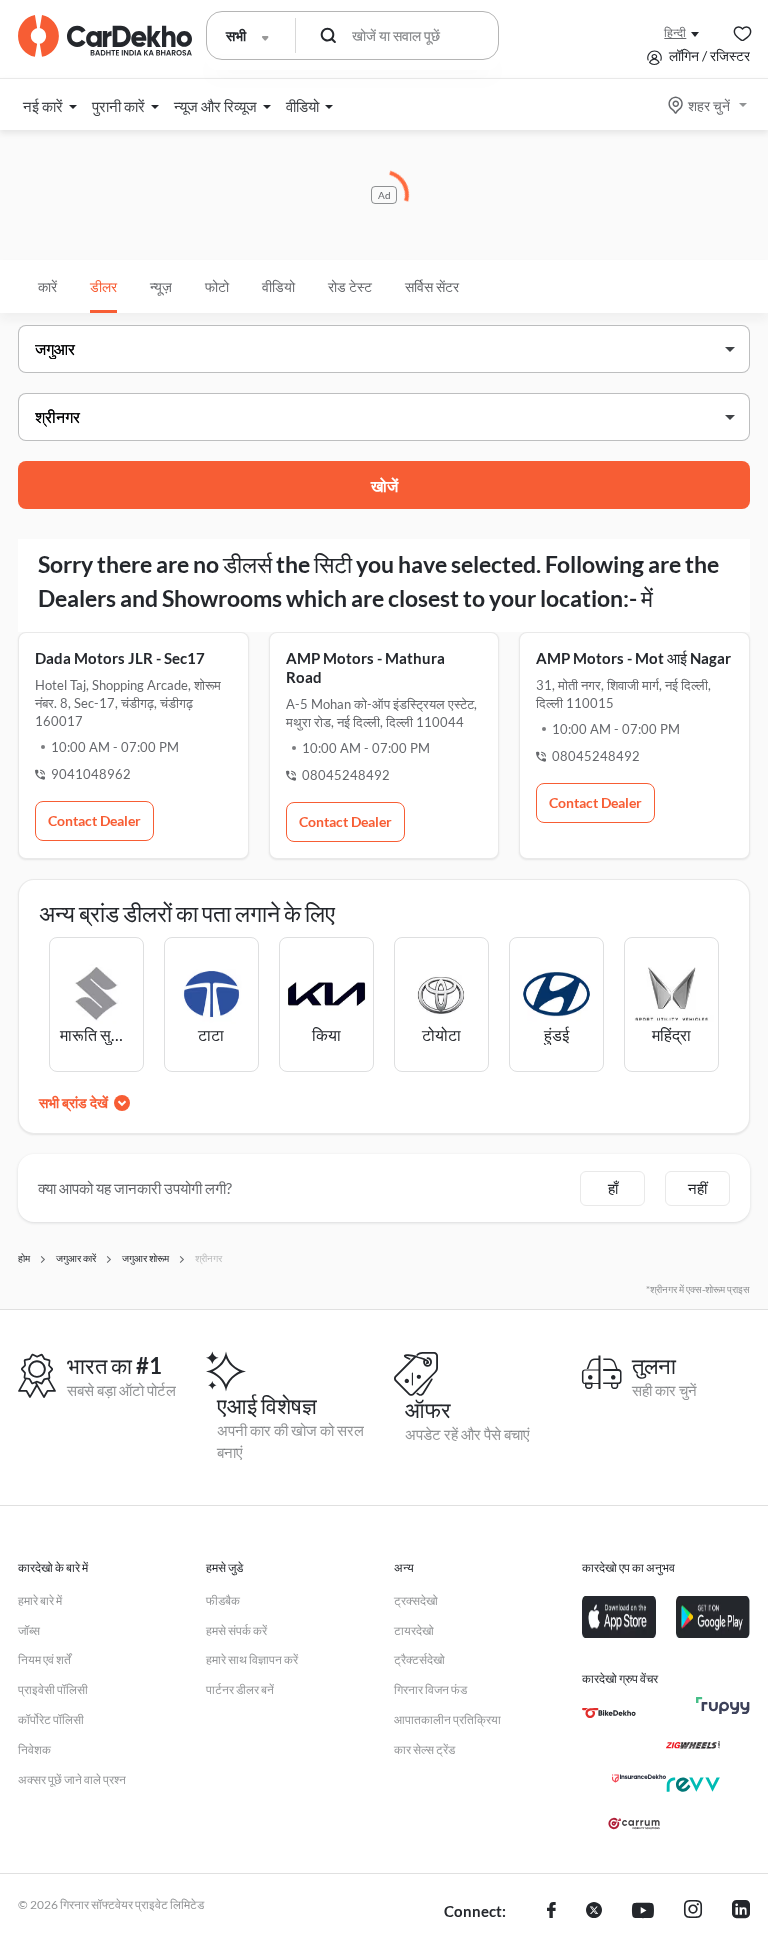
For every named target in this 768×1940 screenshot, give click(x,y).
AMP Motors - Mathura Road (365, 667)
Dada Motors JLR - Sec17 (120, 658)
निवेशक (34, 1749)
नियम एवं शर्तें (44, 1659)
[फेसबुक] (551, 1912)
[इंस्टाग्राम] (693, 1912)
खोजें (384, 485)
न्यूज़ (161, 286)
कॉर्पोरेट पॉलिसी (51, 1719)
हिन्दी (675, 32)
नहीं (697, 1188)
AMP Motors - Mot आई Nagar (633, 658)
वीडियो (278, 286)
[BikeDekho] (609, 1713)
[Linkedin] (741, 1912)
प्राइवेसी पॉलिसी (53, 1689)
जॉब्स (29, 1630)
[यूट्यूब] (643, 1912)
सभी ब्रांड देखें (73, 1102)
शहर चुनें (709, 105)
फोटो (217, 286)
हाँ (613, 1188)
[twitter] (594, 1912)
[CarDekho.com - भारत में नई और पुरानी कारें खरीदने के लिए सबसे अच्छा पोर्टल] (105, 36)
